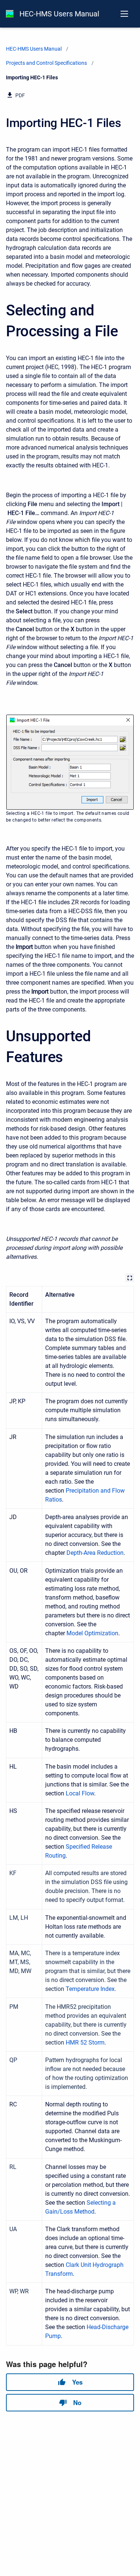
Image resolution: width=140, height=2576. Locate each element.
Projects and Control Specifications (46, 63)
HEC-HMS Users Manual (59, 14)
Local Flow (80, 1793)
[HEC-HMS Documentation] (10, 14)
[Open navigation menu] (124, 14)
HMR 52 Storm (85, 2043)
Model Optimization (92, 1633)
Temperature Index (90, 1989)
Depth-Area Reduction (95, 1553)
